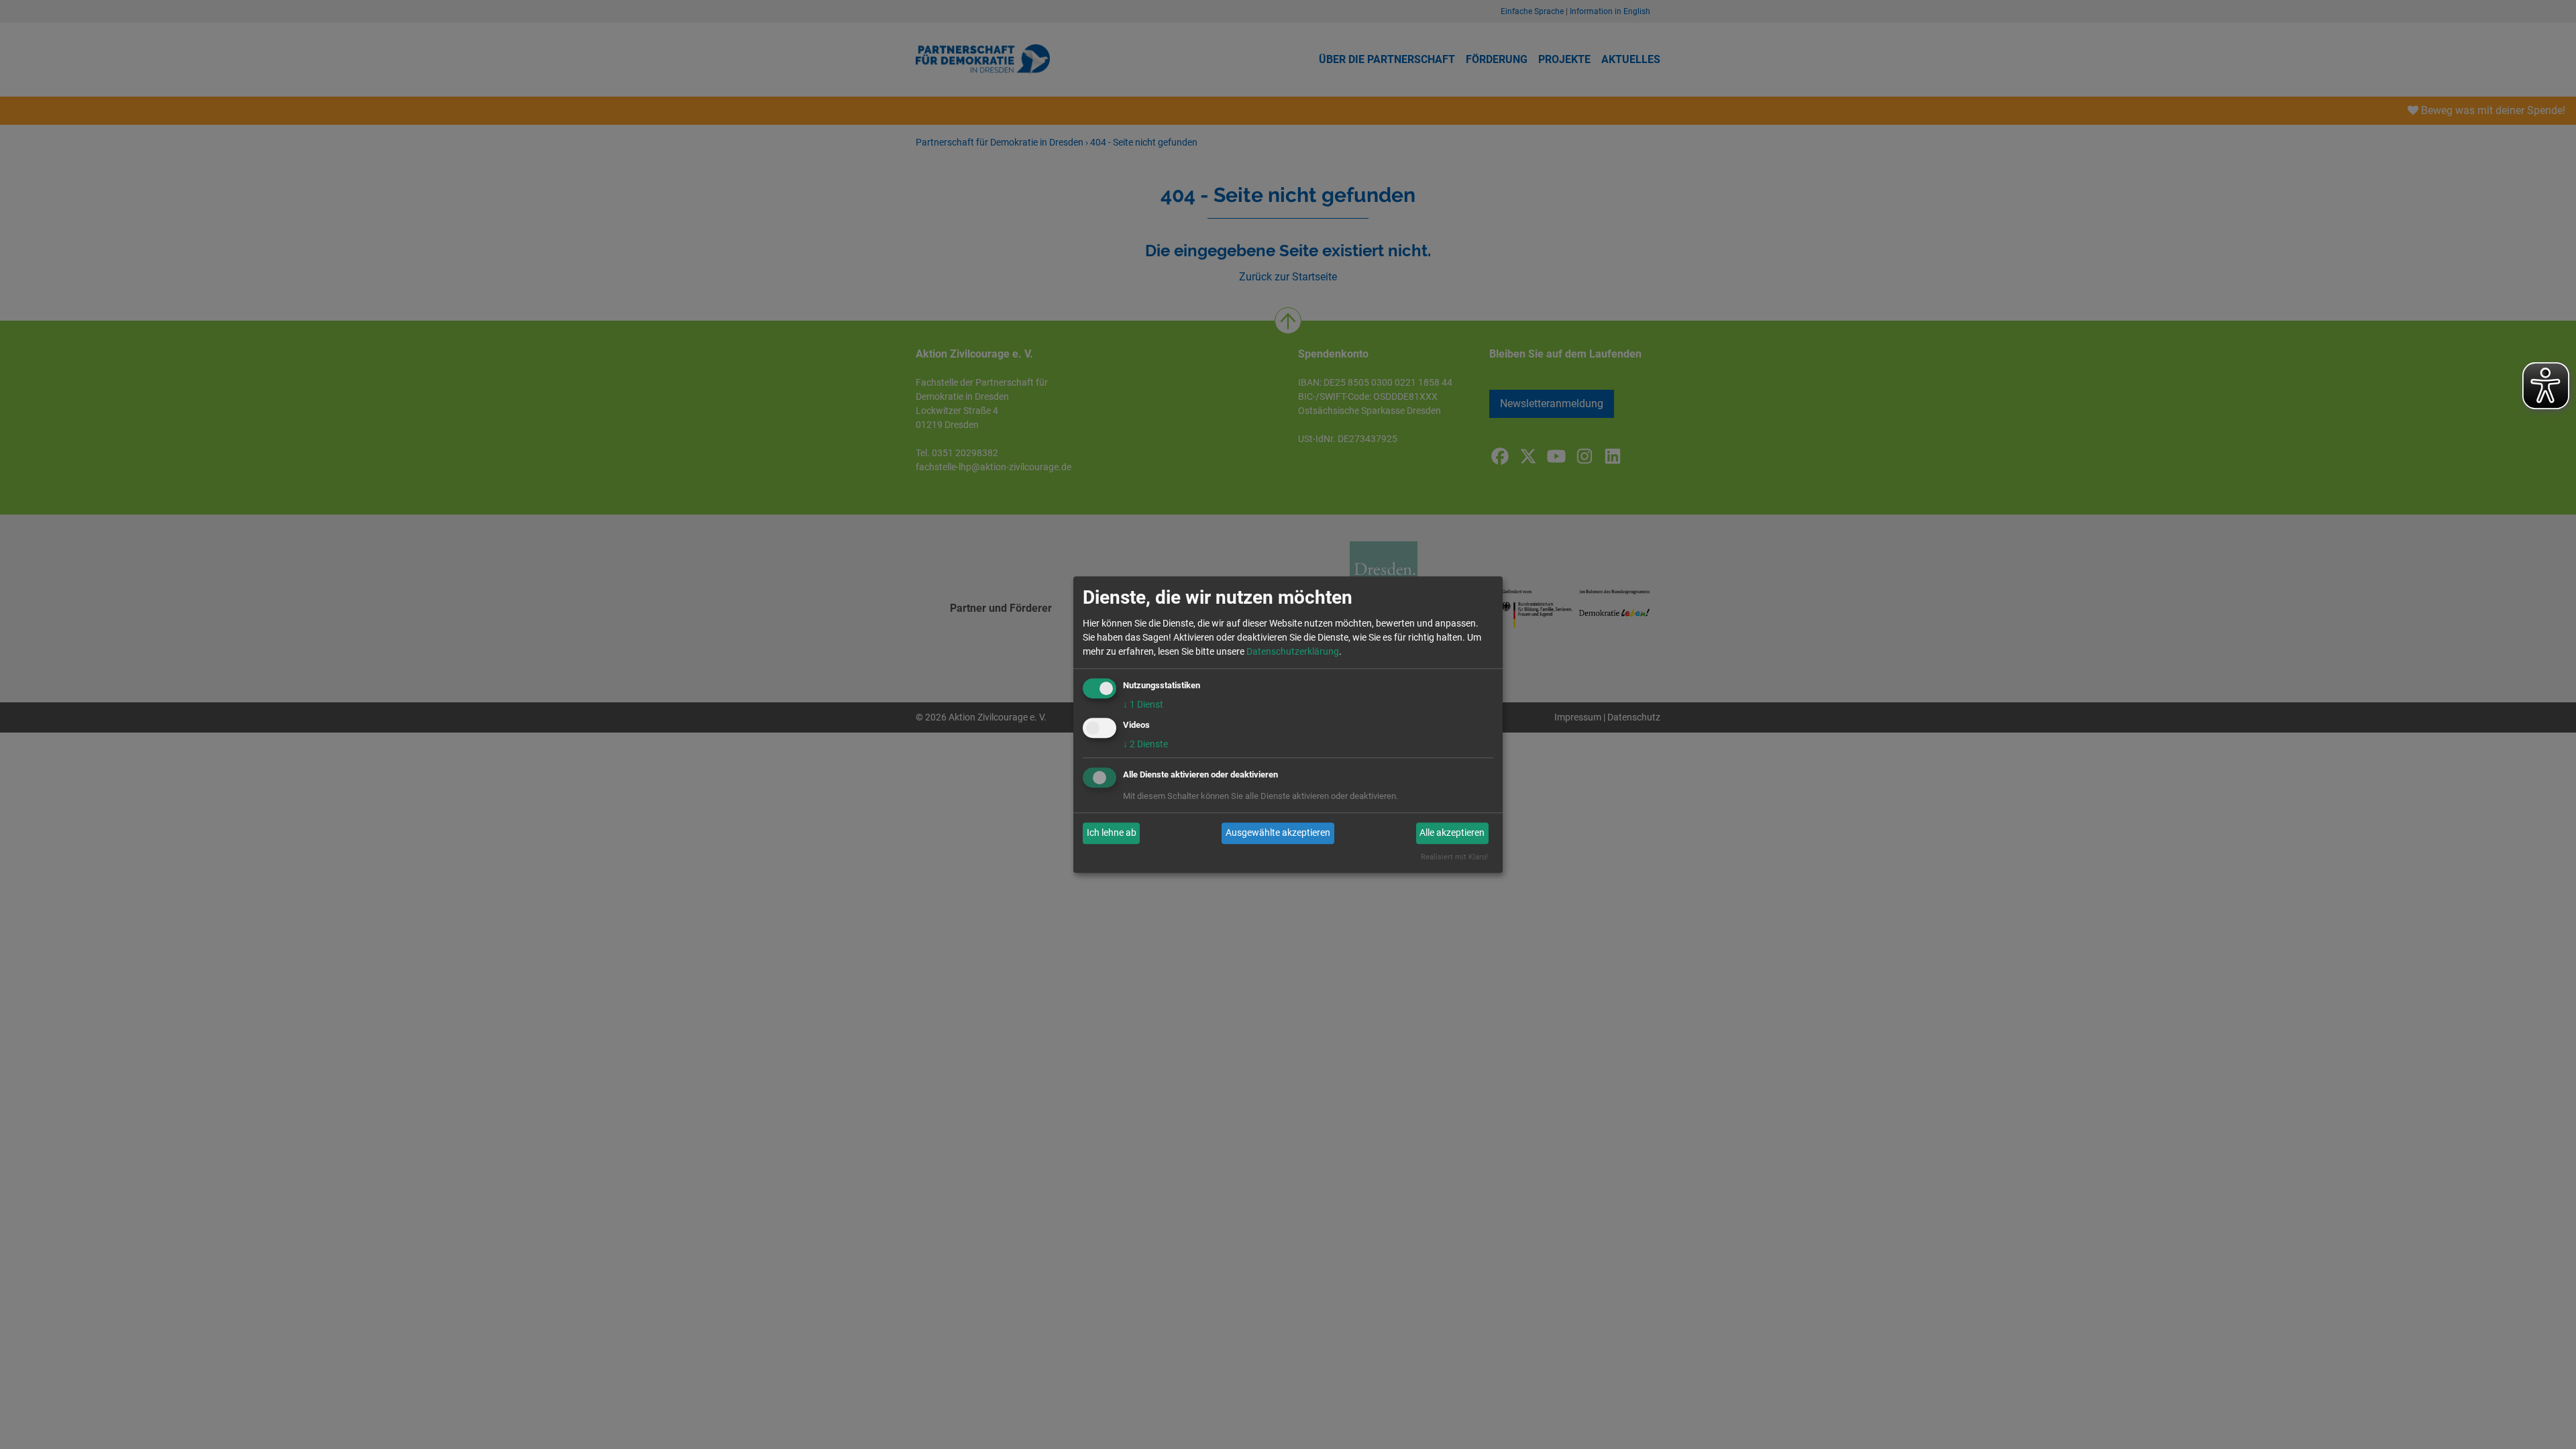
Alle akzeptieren (1452, 833)
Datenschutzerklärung (1293, 651)
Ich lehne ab (1112, 833)
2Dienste (1145, 744)
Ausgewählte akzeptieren (1278, 833)
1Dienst (1143, 704)
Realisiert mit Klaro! (1454, 857)
